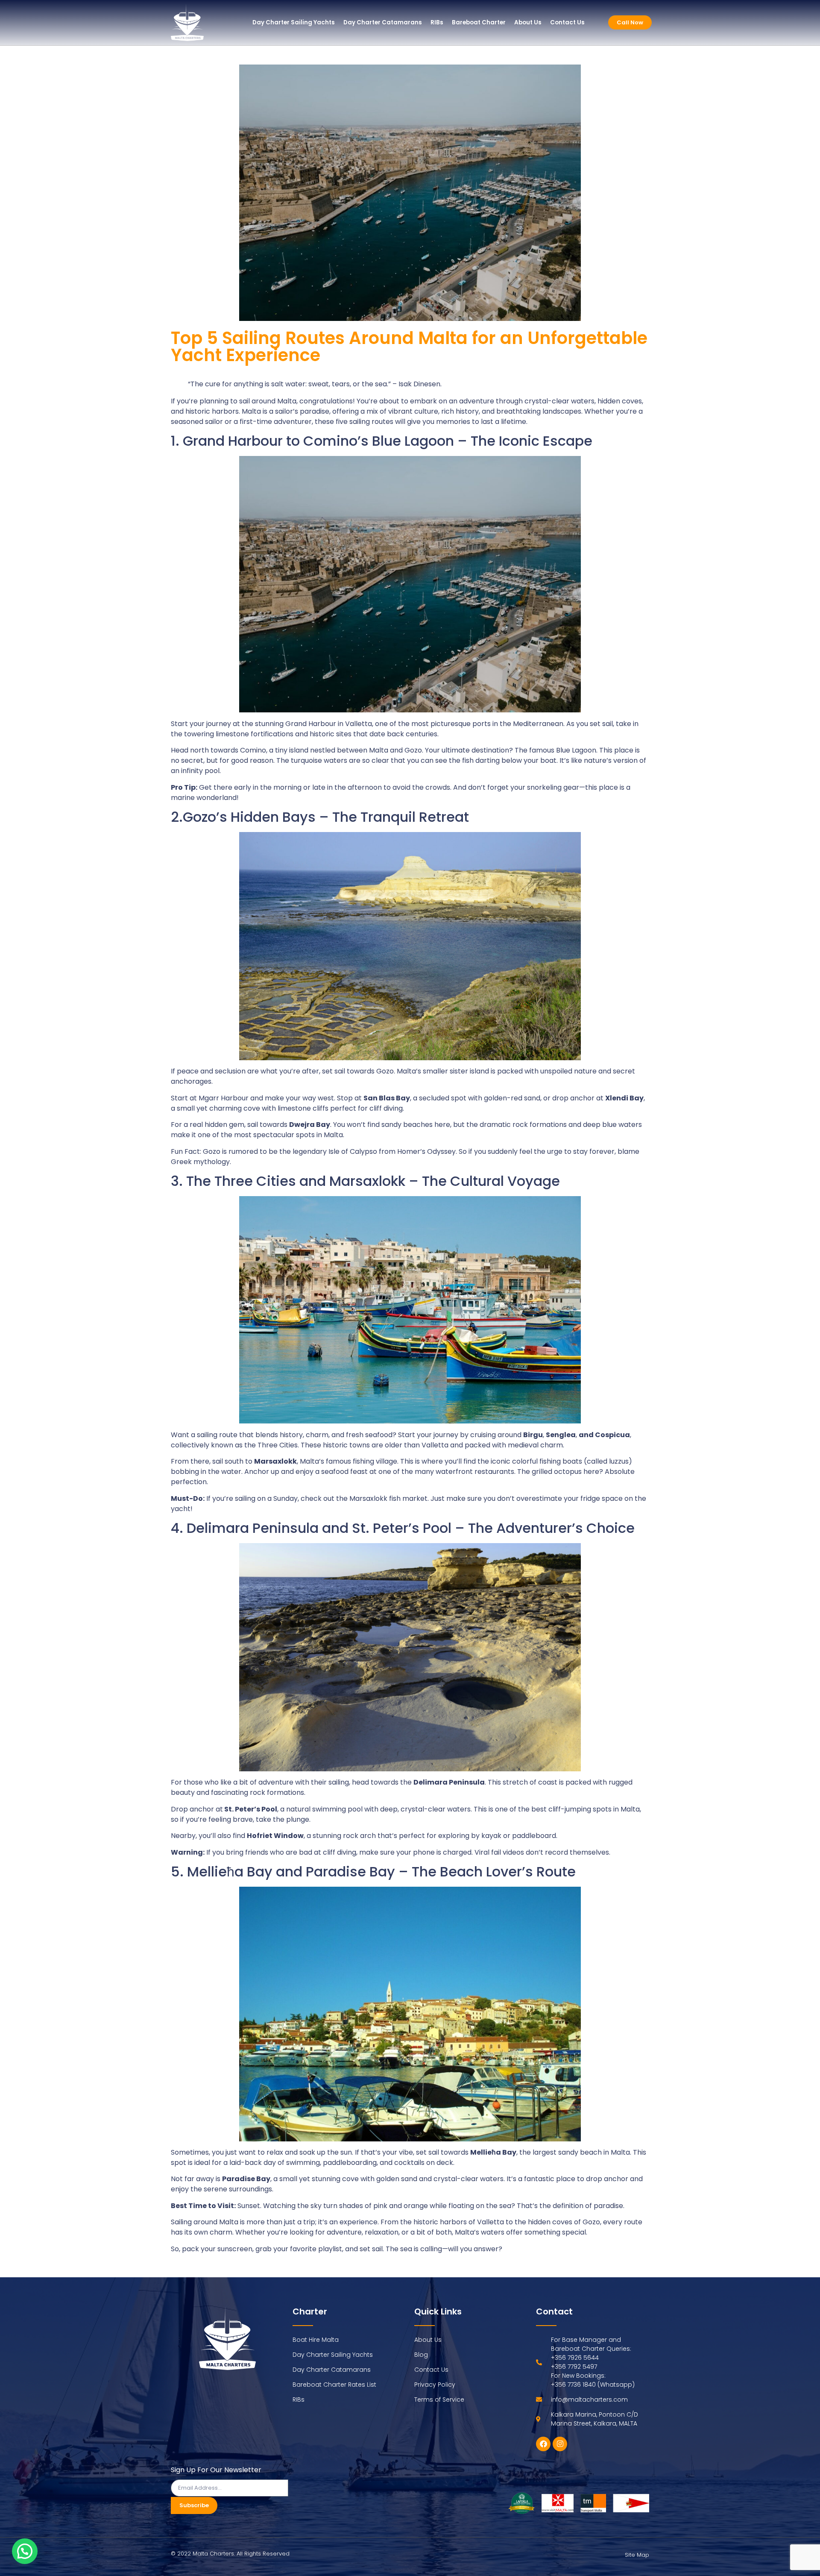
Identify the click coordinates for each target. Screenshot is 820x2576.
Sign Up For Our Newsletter (216, 2471)
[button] (25, 2551)
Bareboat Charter (479, 22)
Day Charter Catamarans (383, 22)
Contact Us (567, 22)
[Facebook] (543, 2444)
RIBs (437, 22)
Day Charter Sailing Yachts (294, 22)
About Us (528, 22)
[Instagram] (560, 2444)
